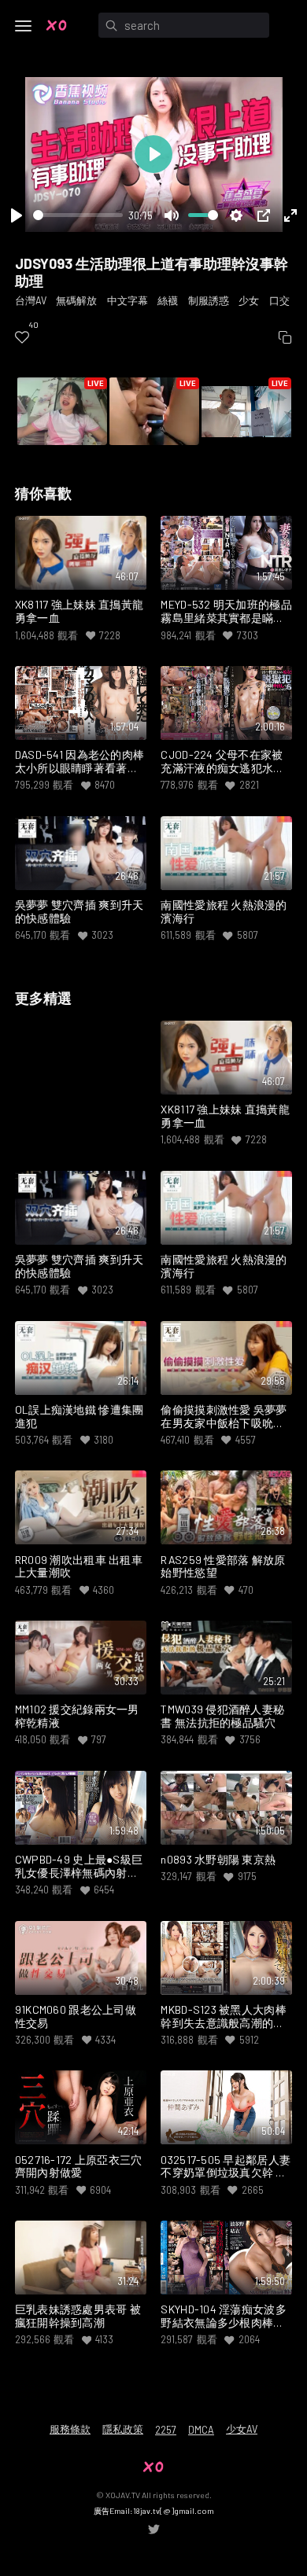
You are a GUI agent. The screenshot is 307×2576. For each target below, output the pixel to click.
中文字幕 (128, 300)
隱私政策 (123, 2429)
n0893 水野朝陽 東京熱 (218, 1860)
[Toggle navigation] (24, 26)
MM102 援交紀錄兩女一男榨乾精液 (77, 1716)
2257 (166, 2430)
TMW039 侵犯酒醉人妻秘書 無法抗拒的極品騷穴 (222, 1716)
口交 (279, 300)
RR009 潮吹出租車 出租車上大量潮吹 (79, 1567)
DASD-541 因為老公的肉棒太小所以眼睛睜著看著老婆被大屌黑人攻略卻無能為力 (80, 762)
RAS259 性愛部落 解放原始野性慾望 (223, 1567)
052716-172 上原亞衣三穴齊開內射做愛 (79, 2167)
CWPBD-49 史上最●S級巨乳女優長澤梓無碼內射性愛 (79, 1867)
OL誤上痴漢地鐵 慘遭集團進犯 (80, 1417)
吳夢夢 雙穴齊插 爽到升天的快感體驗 (80, 912)
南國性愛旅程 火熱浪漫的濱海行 (224, 912)
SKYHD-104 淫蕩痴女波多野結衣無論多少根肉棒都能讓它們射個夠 (224, 2317)
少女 (249, 300)
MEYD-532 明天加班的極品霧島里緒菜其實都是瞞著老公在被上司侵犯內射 (226, 612)
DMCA (201, 2430)
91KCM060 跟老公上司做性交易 (76, 2017)
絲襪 (168, 300)
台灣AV (31, 300)
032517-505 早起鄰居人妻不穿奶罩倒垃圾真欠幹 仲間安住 (226, 2167)
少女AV (242, 2429)
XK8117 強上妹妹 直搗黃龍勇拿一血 (80, 611)
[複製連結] (285, 338)
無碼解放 (76, 300)
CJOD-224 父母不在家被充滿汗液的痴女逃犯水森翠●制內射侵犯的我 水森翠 (222, 762)
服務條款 (70, 2429)
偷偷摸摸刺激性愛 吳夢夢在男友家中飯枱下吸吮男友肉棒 (224, 1417)
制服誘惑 (209, 300)
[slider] (78, 215)
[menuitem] (22, 338)
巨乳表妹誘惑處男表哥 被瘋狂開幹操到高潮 (78, 2316)
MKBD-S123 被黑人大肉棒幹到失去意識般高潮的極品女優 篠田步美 (224, 2017)
